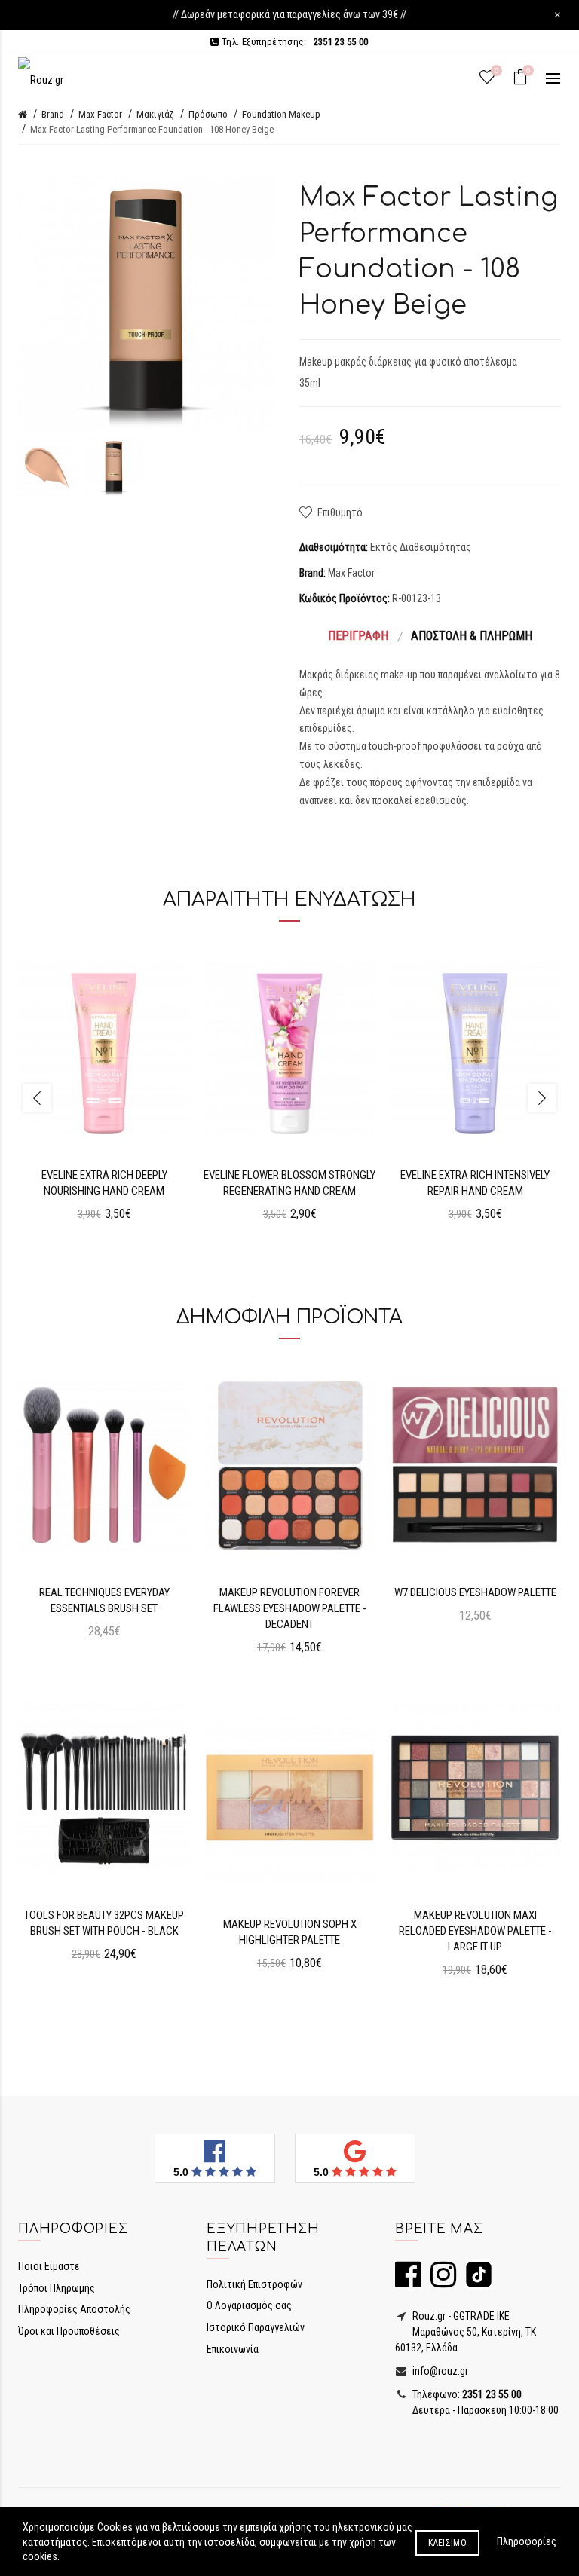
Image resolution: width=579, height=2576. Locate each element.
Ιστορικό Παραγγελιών (256, 2327)
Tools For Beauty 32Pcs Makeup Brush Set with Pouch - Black (104, 1923)
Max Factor (100, 114)
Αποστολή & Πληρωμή (472, 636)
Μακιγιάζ (155, 114)
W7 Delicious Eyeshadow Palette (475, 1592)
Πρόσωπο (208, 114)
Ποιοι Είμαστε (49, 2266)
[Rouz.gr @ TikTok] (475, 2281)
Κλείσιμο (447, 2543)
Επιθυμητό (340, 512)
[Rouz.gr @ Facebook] (408, 2281)
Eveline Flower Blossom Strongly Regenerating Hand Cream (289, 1183)
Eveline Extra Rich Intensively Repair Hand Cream (475, 1183)
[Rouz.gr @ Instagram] (440, 2281)
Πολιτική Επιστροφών (254, 2284)
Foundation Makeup (281, 114)
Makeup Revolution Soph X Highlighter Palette (290, 1932)
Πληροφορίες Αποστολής (74, 2309)
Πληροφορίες (527, 2541)
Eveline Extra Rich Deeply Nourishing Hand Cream (104, 1183)
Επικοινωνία (233, 2349)
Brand (53, 114)
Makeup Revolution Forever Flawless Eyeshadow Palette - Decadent (290, 1608)
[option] (47, 467)
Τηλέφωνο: (466, 2394)
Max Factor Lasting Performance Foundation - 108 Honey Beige (152, 129)
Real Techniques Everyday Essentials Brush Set (104, 1600)
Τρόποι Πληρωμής (57, 2288)
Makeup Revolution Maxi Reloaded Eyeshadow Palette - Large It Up (475, 1931)
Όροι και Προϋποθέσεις (69, 2331)
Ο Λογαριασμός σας (249, 2305)
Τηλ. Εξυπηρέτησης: (294, 42)
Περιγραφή (358, 636)
